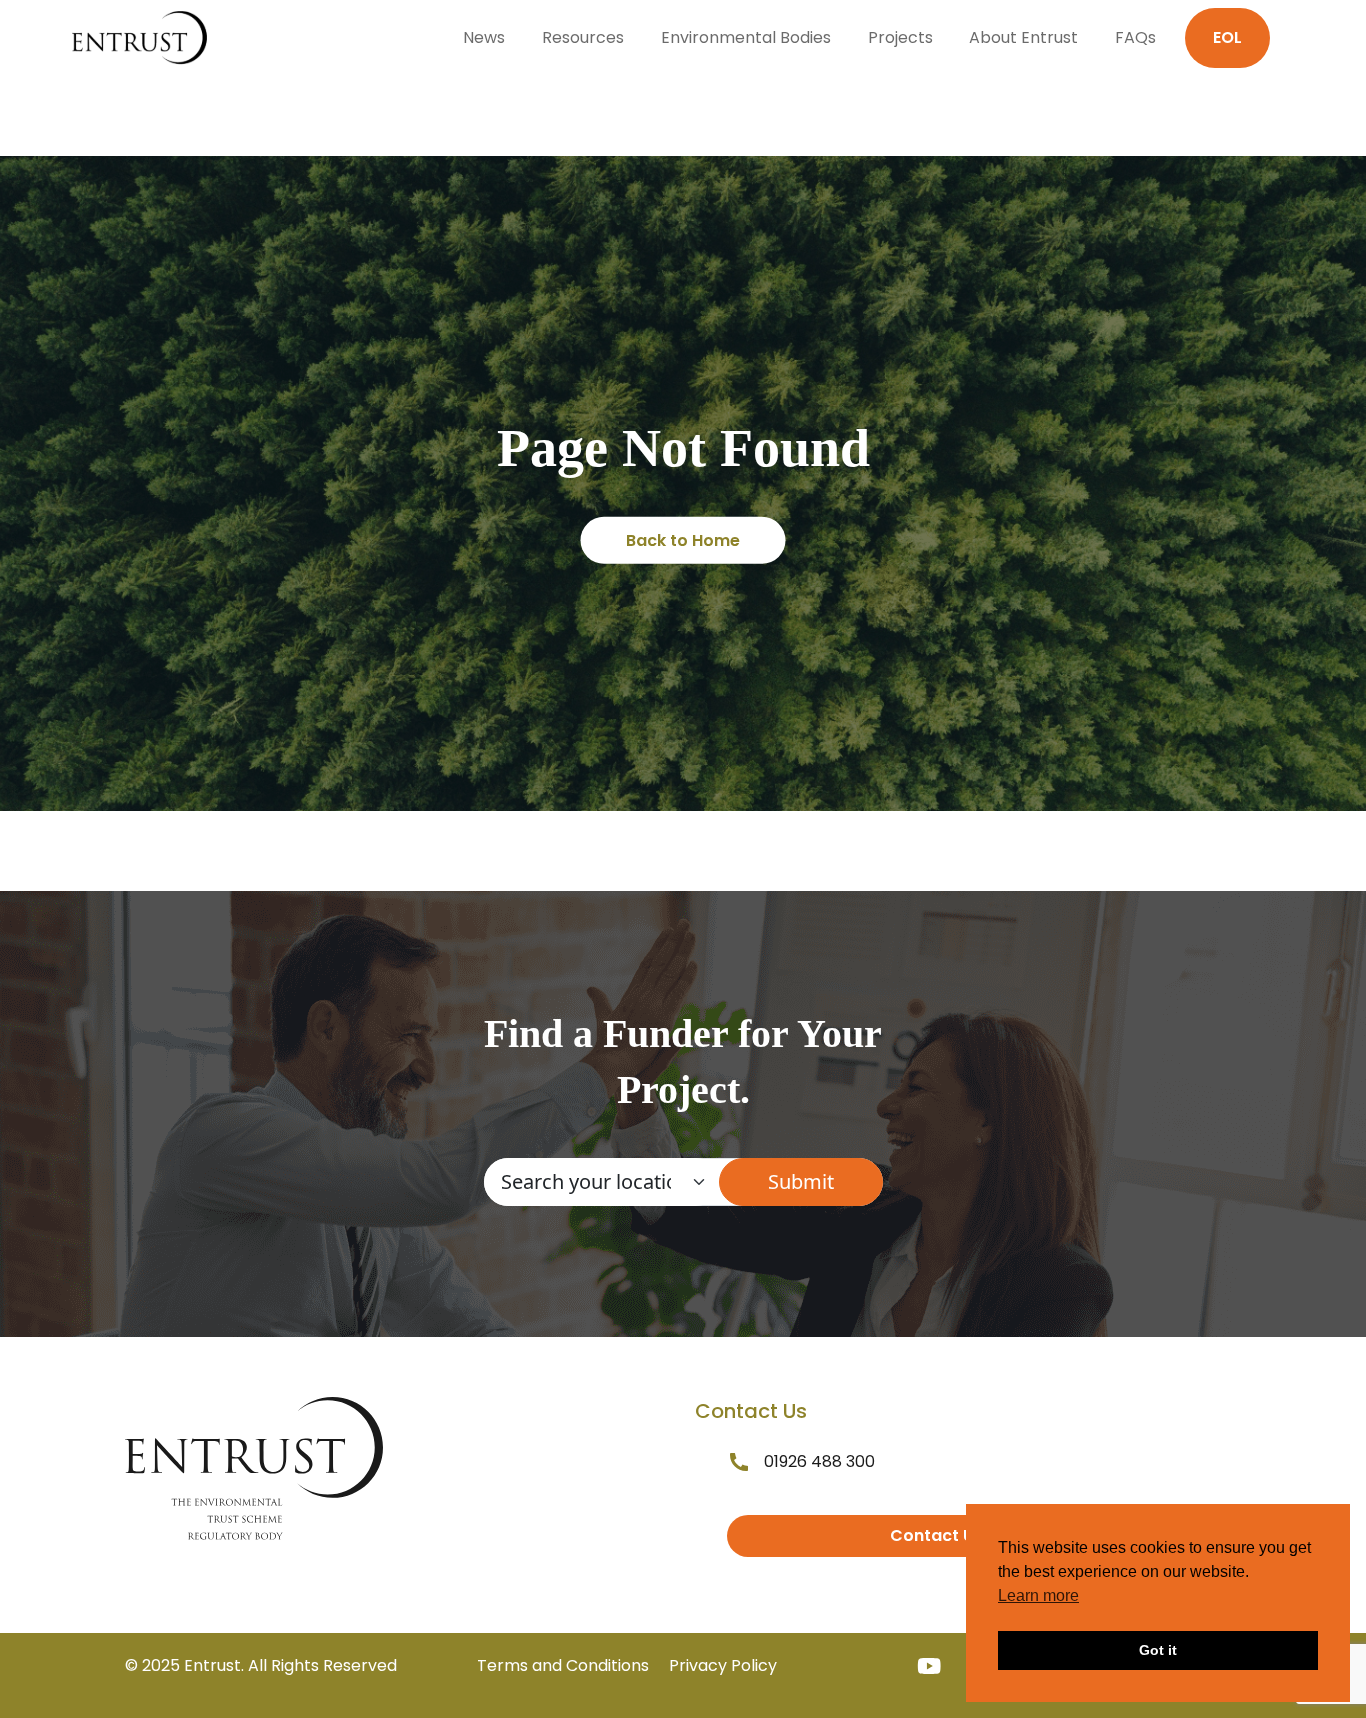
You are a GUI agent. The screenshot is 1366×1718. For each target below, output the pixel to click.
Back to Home (683, 540)
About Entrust (1023, 37)
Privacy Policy (723, 1665)
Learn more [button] (1038, 1595)
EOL (1227, 37)
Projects (900, 37)
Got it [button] (1158, 1650)
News (484, 37)
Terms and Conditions (563, 1665)
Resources (583, 37)
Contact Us (936, 1535)
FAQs (1135, 37)
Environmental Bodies (746, 37)
